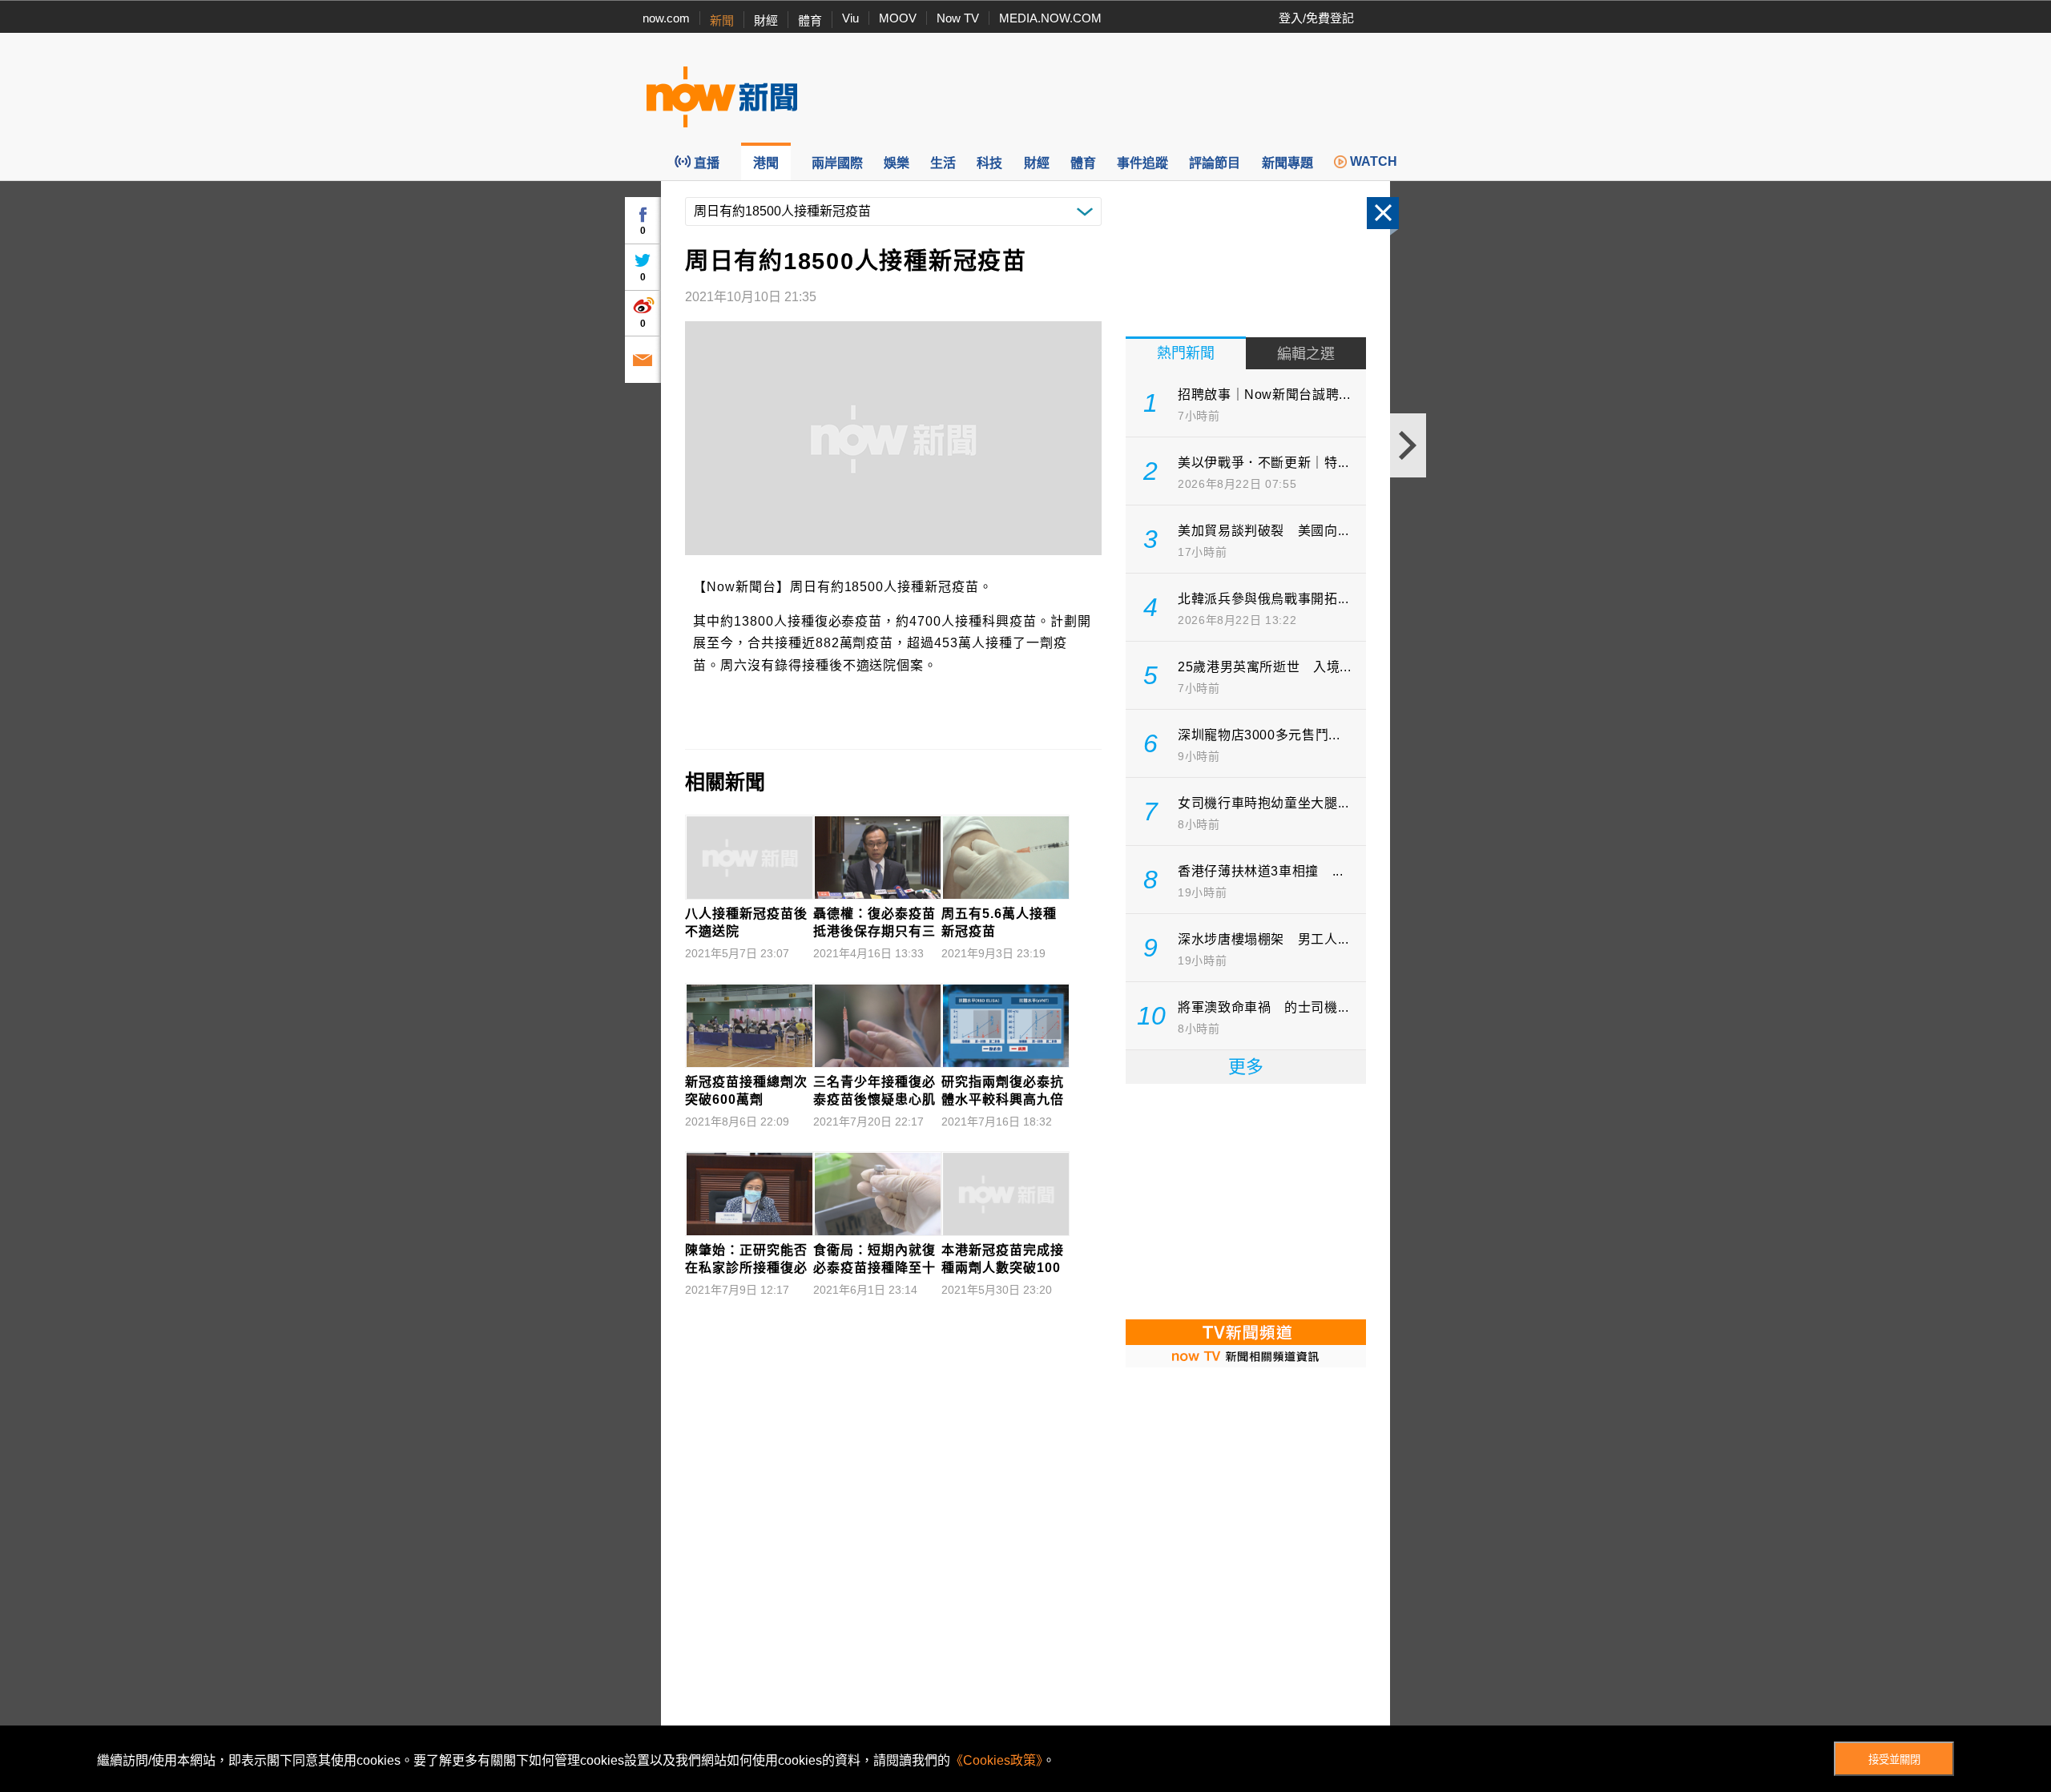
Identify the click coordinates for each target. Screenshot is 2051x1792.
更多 (1246, 1067)
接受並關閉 (1894, 1760)
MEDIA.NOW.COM (1050, 18)
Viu (850, 18)
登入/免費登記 (1316, 18)
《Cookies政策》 (996, 1760)
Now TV (958, 18)
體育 (810, 20)
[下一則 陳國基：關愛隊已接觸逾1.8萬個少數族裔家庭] (1408, 445)
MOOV (898, 18)
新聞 (722, 20)
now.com (666, 18)
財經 (766, 20)
